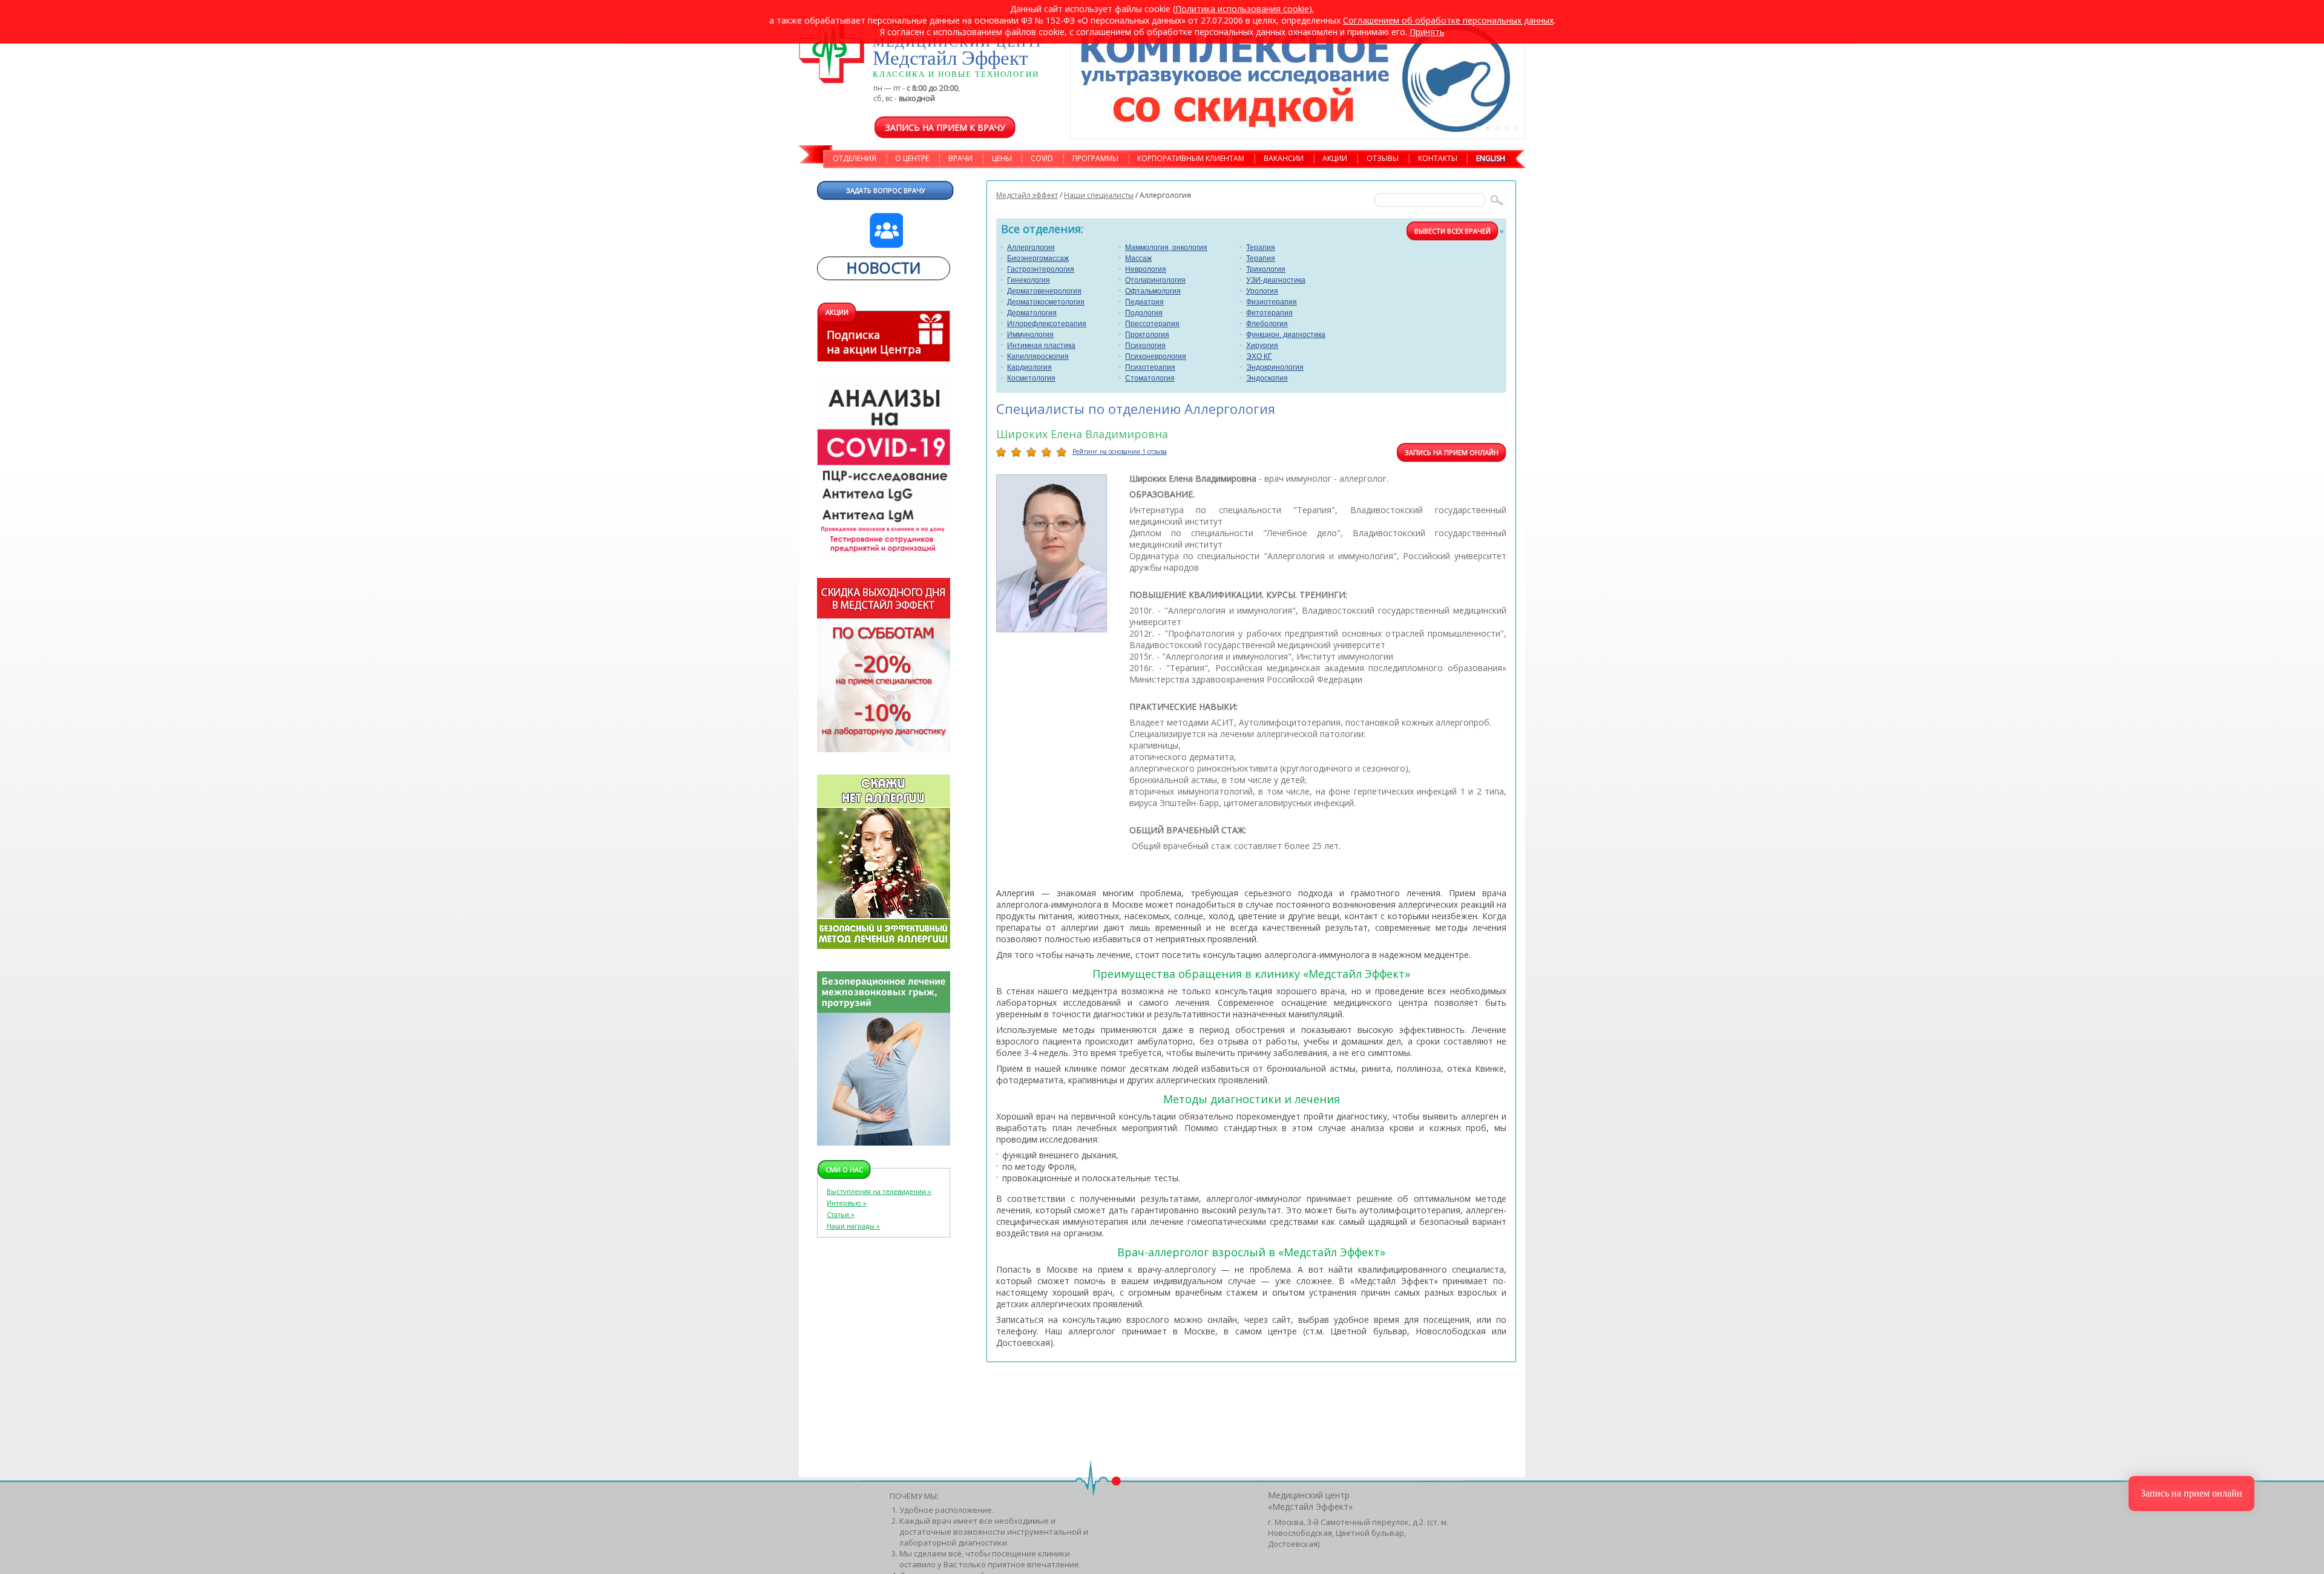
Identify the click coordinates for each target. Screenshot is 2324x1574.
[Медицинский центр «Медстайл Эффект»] (832, 52)
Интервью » (847, 1203)
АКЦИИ (1335, 158)
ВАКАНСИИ (1284, 158)
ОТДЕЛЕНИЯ (855, 158)
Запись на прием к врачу (945, 127)
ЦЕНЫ (1002, 158)
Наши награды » (853, 1226)
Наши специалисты (1099, 195)
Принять (1427, 32)
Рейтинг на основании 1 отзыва (1120, 451)
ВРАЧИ (960, 158)
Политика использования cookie (1242, 9)
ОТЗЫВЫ (1383, 158)
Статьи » (841, 1214)
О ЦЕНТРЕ (912, 158)
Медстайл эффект (1027, 195)
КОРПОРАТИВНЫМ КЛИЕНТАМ (1191, 158)
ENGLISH (1491, 158)
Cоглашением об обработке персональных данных (1448, 20)
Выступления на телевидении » (879, 1191)
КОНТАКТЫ (1438, 158)
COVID (1042, 158)
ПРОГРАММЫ (1095, 158)
